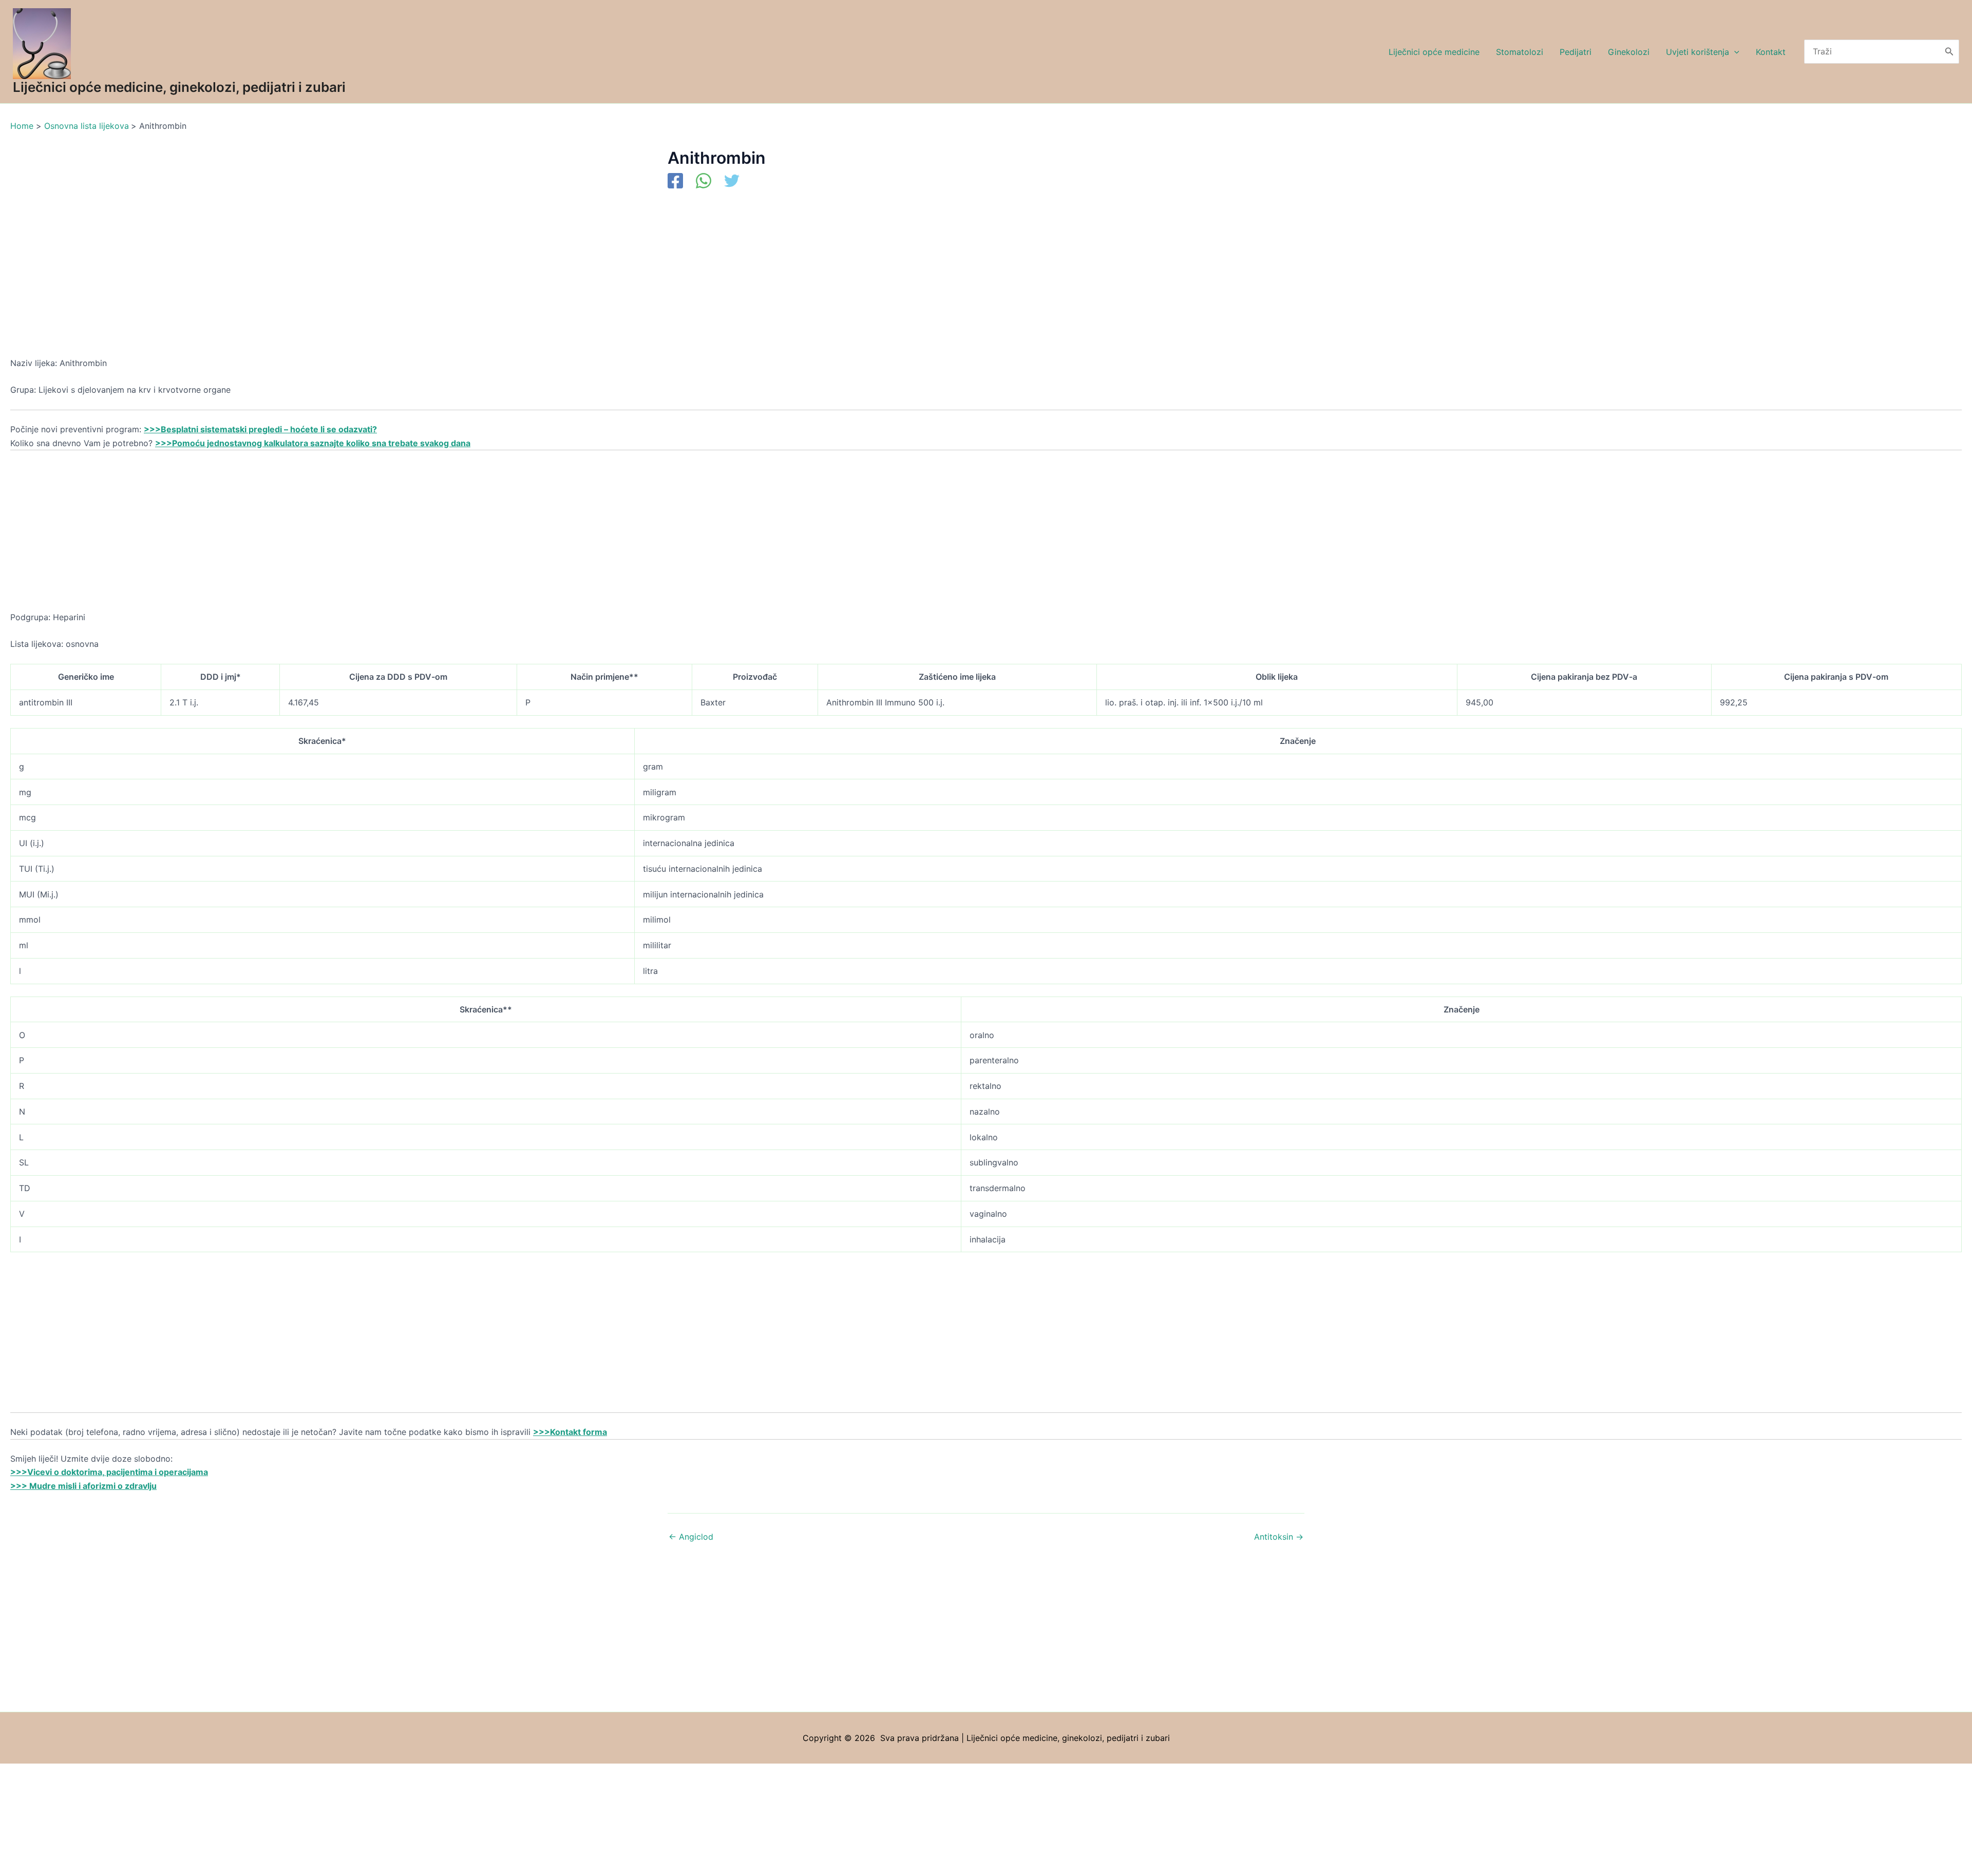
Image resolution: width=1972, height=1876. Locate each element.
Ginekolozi (1629, 52)
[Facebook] (675, 182)
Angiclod (691, 1537)
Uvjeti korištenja (1698, 52)
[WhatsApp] (704, 182)
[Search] (1949, 52)
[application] (1734, 52)
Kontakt (1771, 52)
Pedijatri (1576, 52)
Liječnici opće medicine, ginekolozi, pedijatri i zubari (179, 87)
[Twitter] (732, 182)
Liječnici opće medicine (1434, 52)
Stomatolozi (1520, 52)
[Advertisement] (318, 280)
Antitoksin (1279, 1537)
